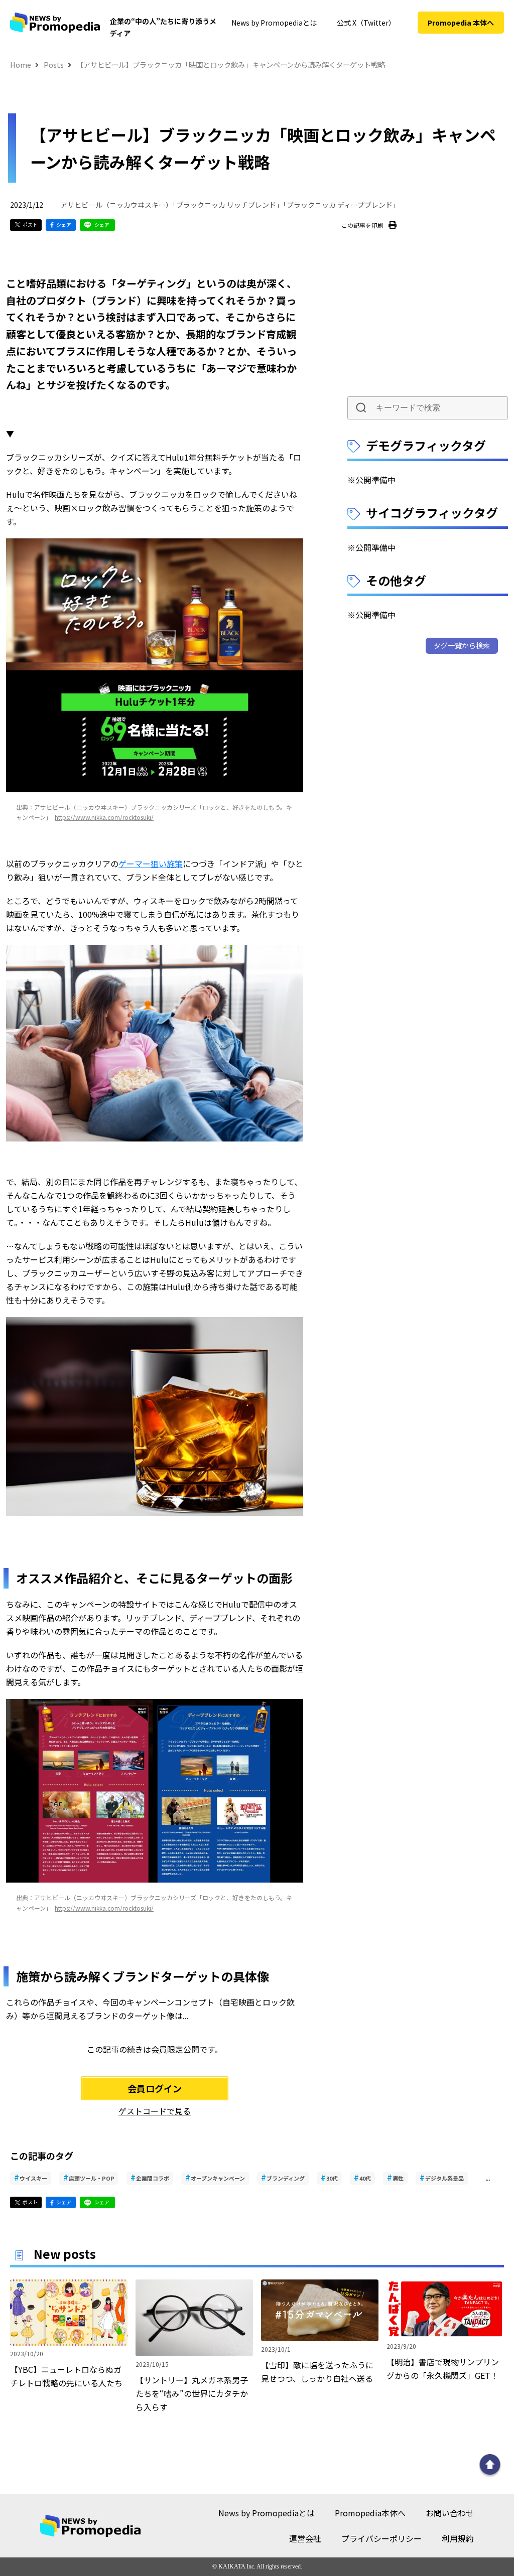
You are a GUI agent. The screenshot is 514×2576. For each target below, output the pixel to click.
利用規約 (458, 2538)
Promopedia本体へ (370, 2513)
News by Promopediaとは (274, 23)
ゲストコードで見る (155, 2111)
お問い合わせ (450, 2513)
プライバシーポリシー (381, 2538)
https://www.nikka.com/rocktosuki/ (104, 817)
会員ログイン (155, 2088)
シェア (64, 225)
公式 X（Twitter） (366, 23)
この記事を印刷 (362, 225)
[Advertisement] (428, 318)
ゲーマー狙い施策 (151, 864)
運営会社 (305, 2538)
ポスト (30, 225)
